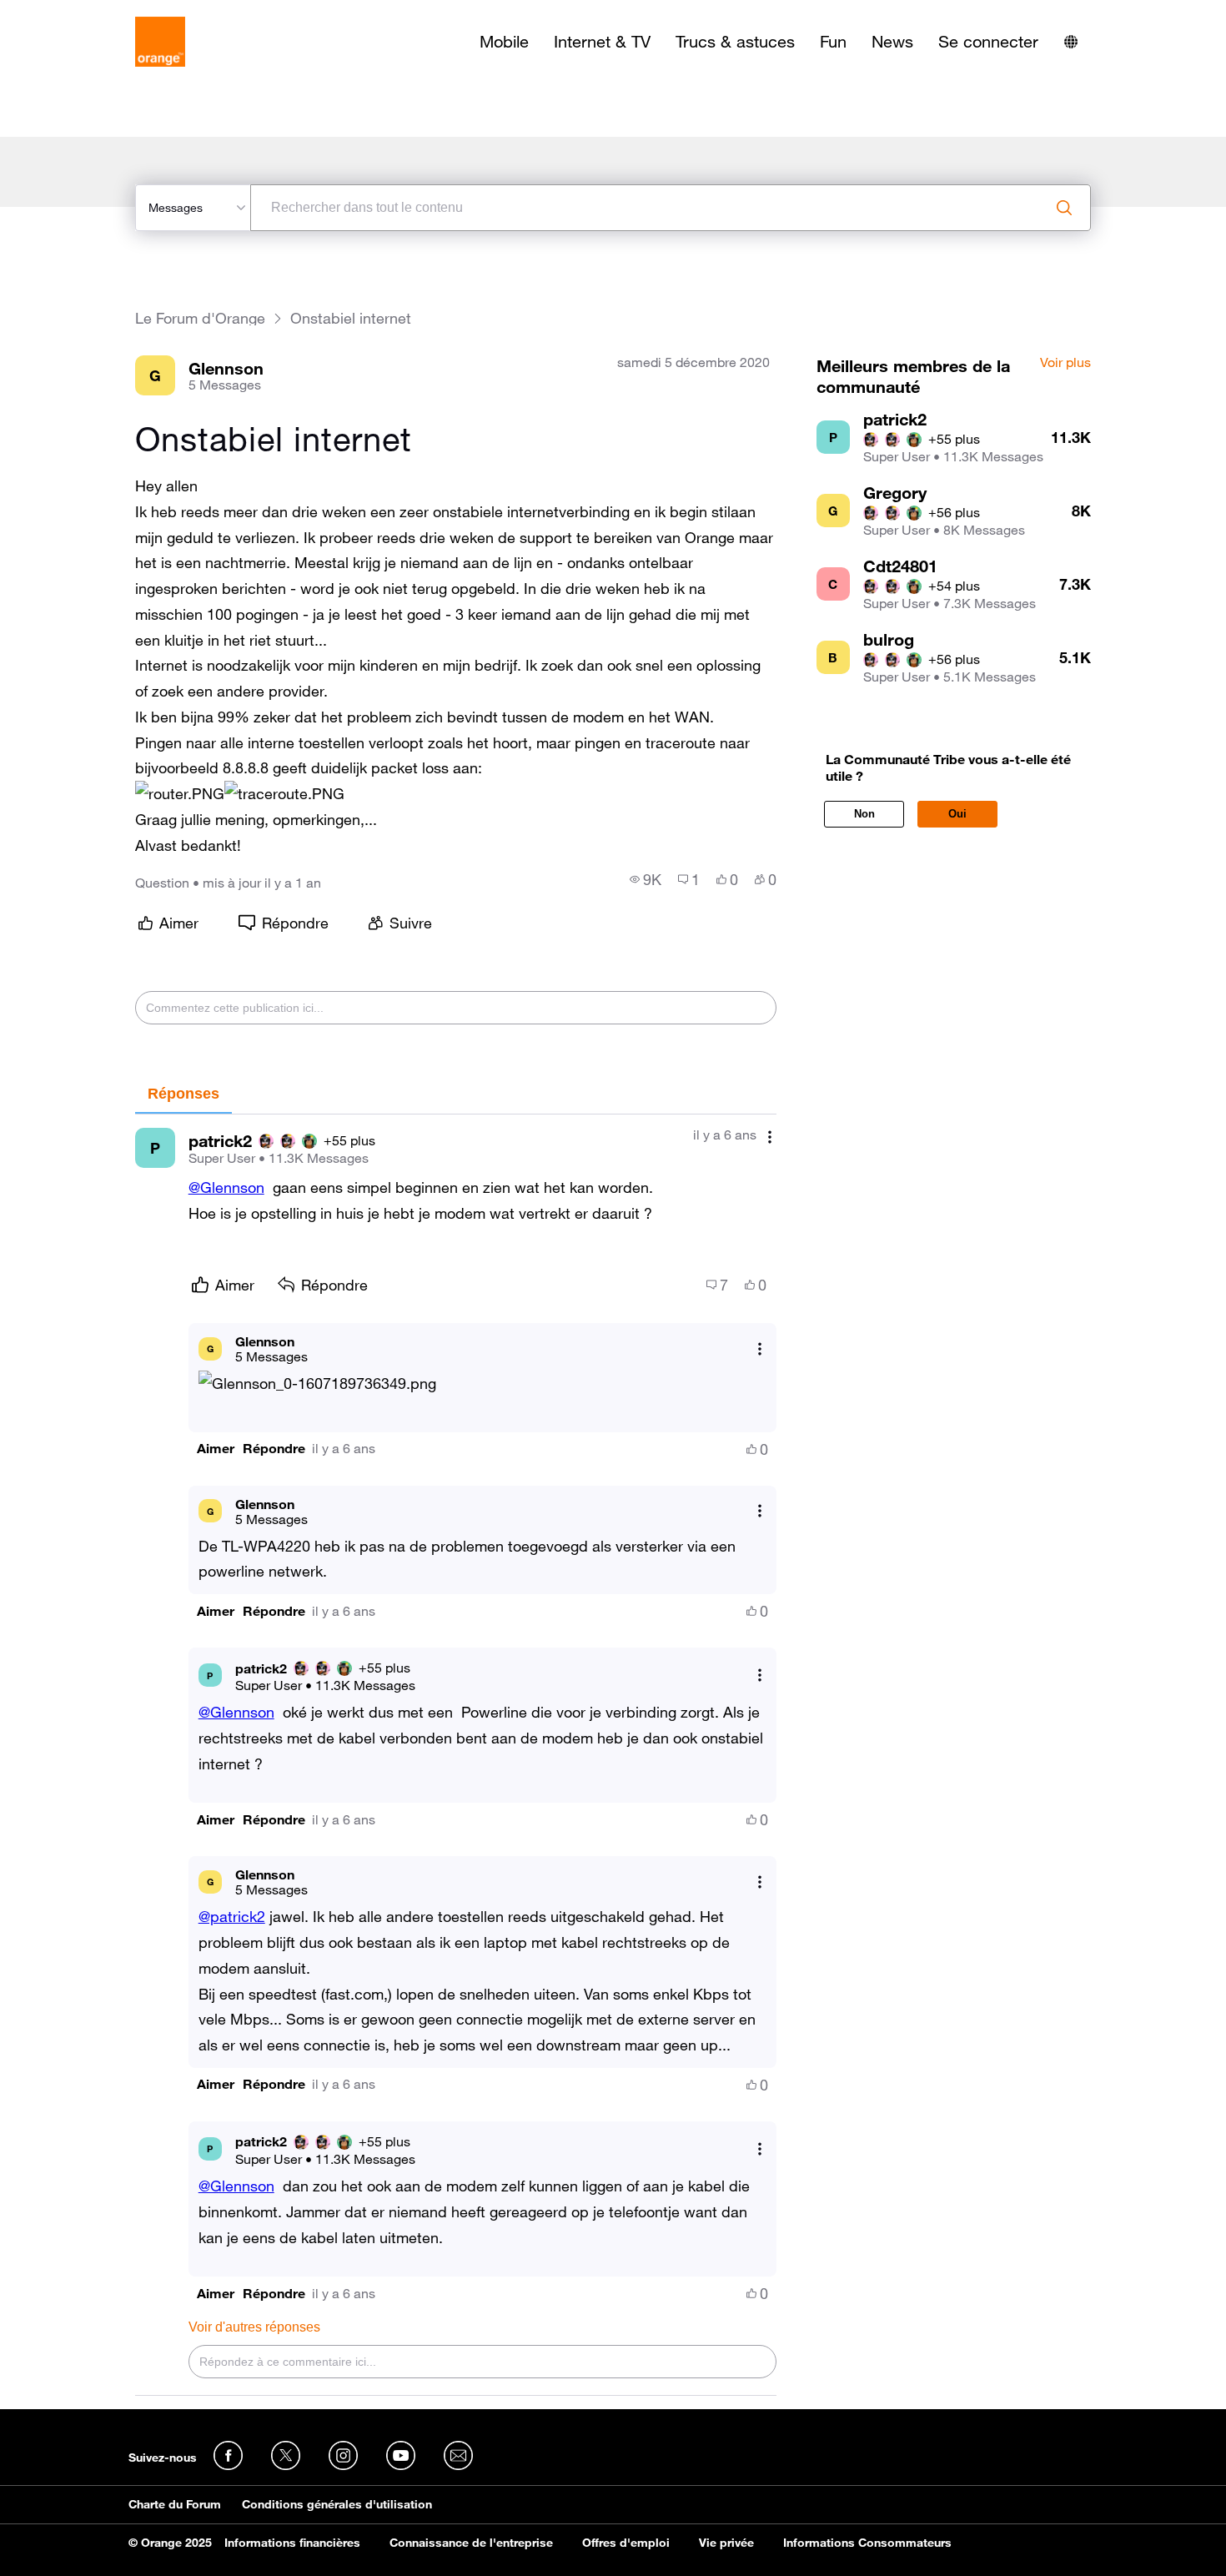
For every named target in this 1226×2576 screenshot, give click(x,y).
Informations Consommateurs (867, 2543)
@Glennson (226, 1187)
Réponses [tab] (183, 1094)
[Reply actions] (760, 1348)
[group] (646, 879)
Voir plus (1065, 363)
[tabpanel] (456, 1755)
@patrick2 (232, 1916)
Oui (957, 814)
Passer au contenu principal (89, 13)
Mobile (504, 42)
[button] (180, 794)
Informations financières (292, 2543)
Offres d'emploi (626, 2543)
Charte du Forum (175, 2504)
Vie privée (726, 2543)
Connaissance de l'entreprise (471, 2543)
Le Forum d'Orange (200, 318)
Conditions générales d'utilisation (337, 2504)
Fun (833, 42)
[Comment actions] (770, 1137)
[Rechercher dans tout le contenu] (1064, 208)
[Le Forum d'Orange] (160, 42)
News (892, 42)
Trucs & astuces (735, 42)
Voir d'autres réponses (254, 2327)
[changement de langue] (1071, 42)
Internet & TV (602, 42)
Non (864, 814)
